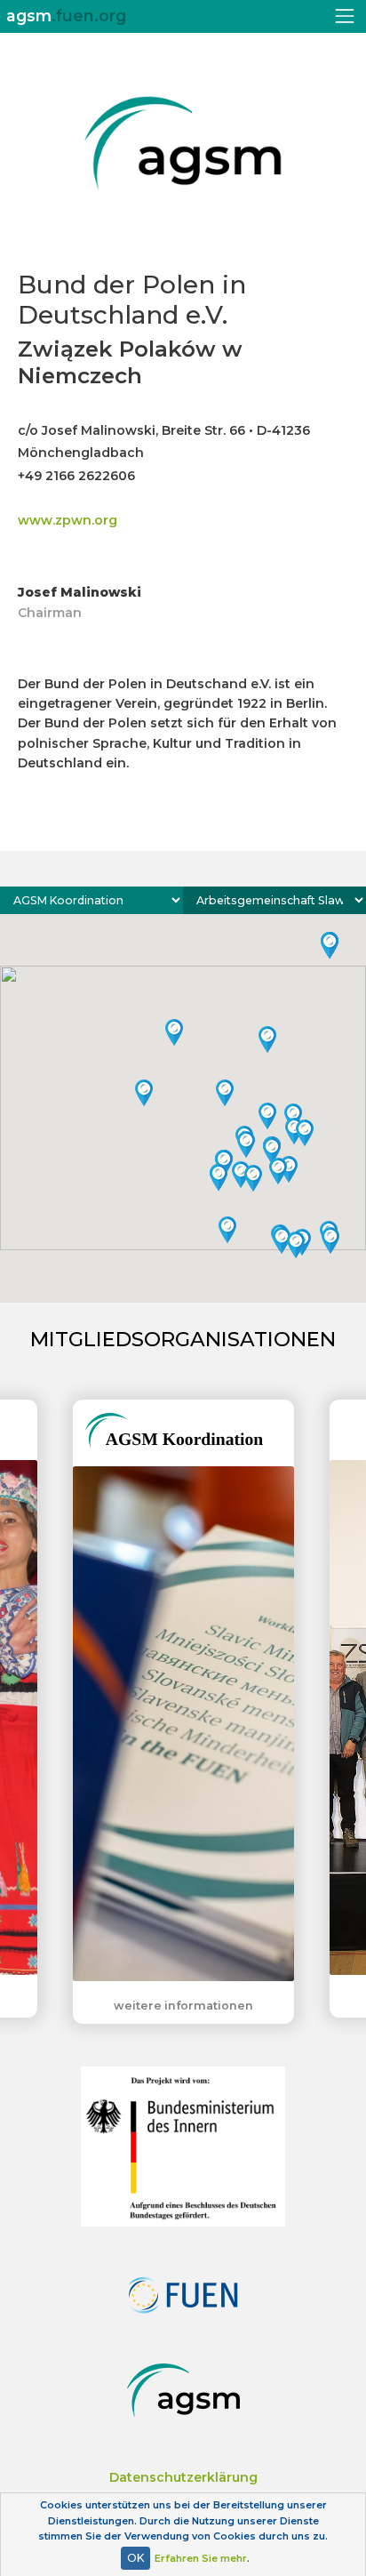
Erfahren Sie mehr (201, 2558)
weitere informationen (183, 2006)
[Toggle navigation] (345, 16)
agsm (66, 16)
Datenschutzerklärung (183, 2477)
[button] (174, 1032)
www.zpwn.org (68, 520)
